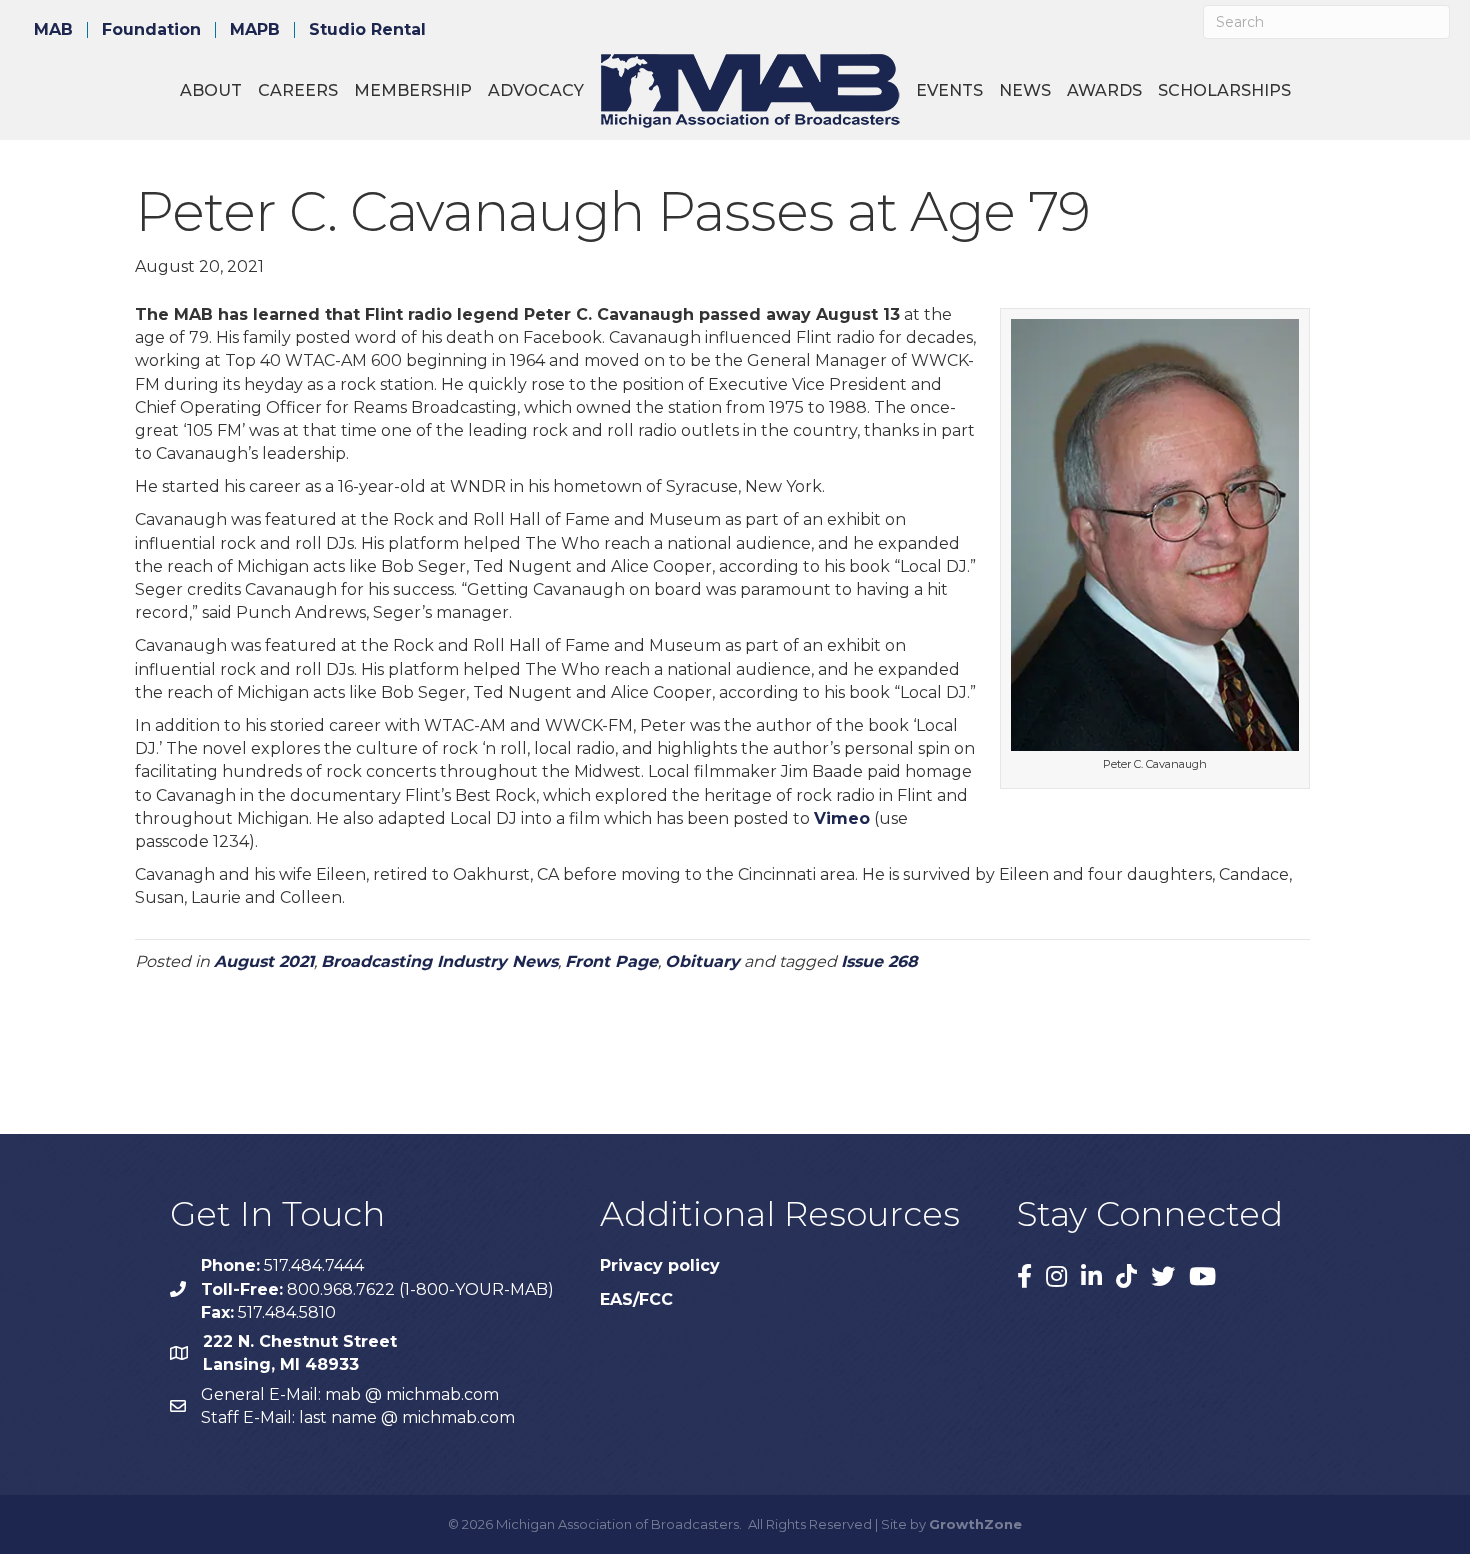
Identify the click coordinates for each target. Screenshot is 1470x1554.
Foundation (151, 30)
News (1025, 90)
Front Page (611, 961)
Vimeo (842, 818)
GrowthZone (975, 1524)
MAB (53, 30)
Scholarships (1224, 90)
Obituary (702, 961)
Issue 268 (879, 961)
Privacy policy (660, 1265)
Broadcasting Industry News (439, 961)
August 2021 (264, 961)
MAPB (255, 30)
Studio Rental (367, 30)
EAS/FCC (636, 1299)
